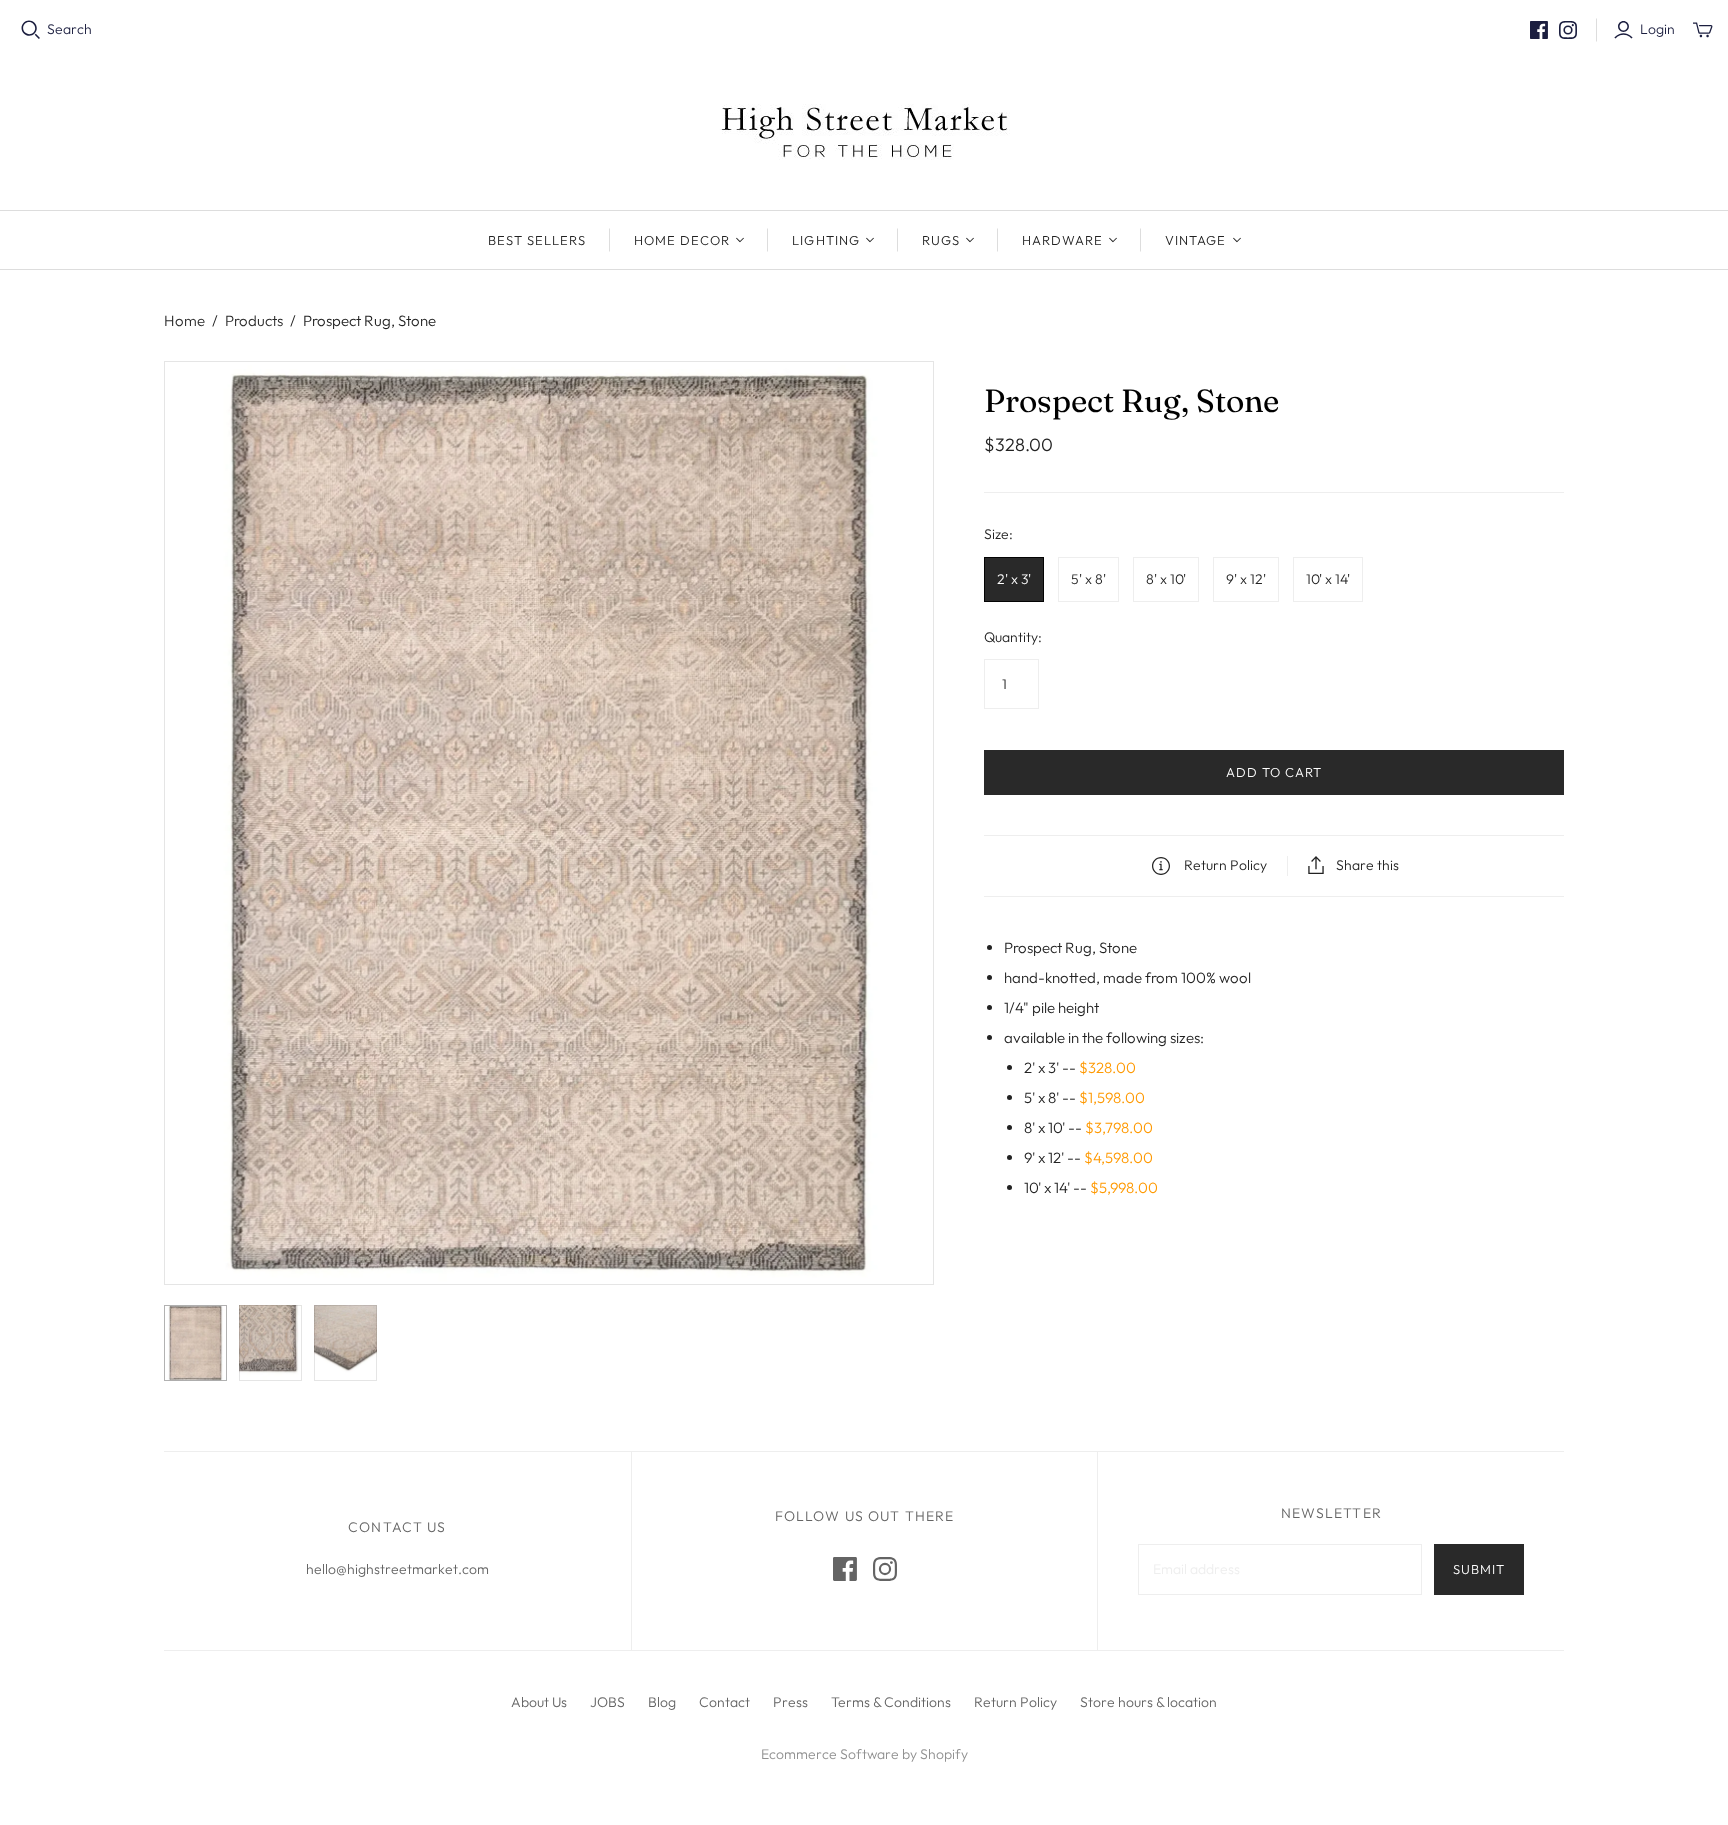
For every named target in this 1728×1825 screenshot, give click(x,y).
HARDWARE (1062, 240)
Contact (724, 1702)
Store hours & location (1148, 1702)
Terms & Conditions (891, 1702)
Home (184, 320)
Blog (662, 1702)
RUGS (941, 240)
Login (1657, 29)
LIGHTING (825, 240)
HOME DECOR (682, 240)
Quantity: (1013, 637)
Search (69, 29)
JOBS (607, 1702)
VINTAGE (1195, 240)
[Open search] (31, 30)
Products (254, 320)
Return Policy (1015, 1702)
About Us (539, 1702)
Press (790, 1702)
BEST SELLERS (537, 240)
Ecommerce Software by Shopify (864, 1754)
